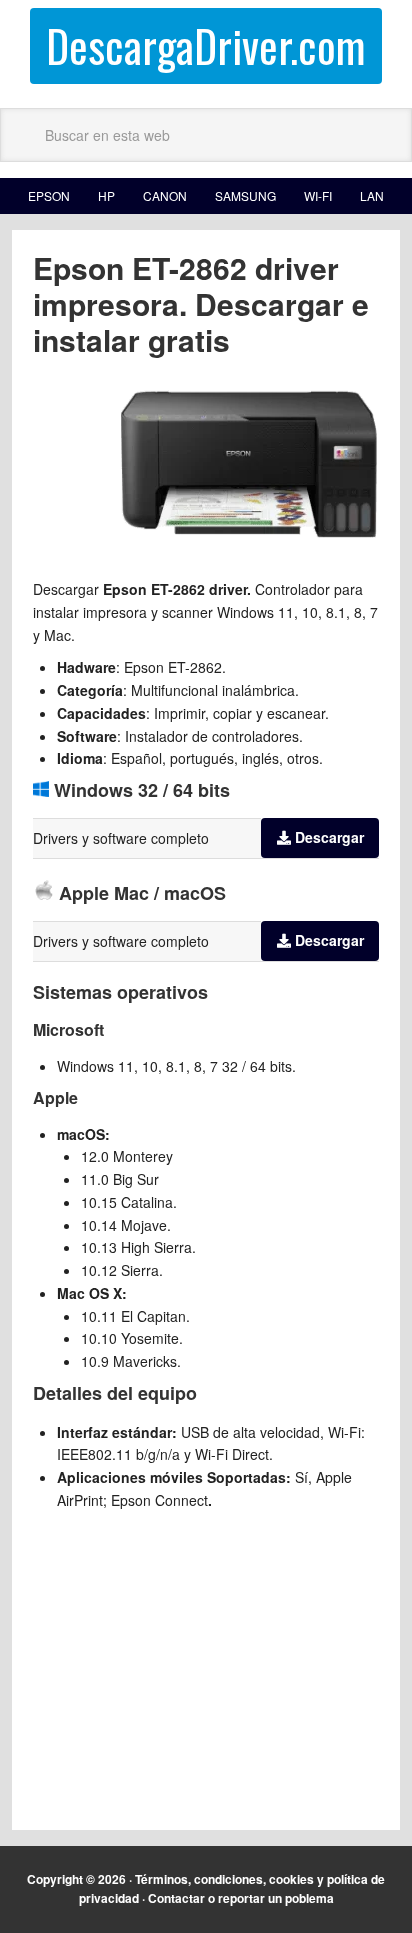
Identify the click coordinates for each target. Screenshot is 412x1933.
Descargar (329, 837)
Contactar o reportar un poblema (241, 1898)
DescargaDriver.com (206, 45)
